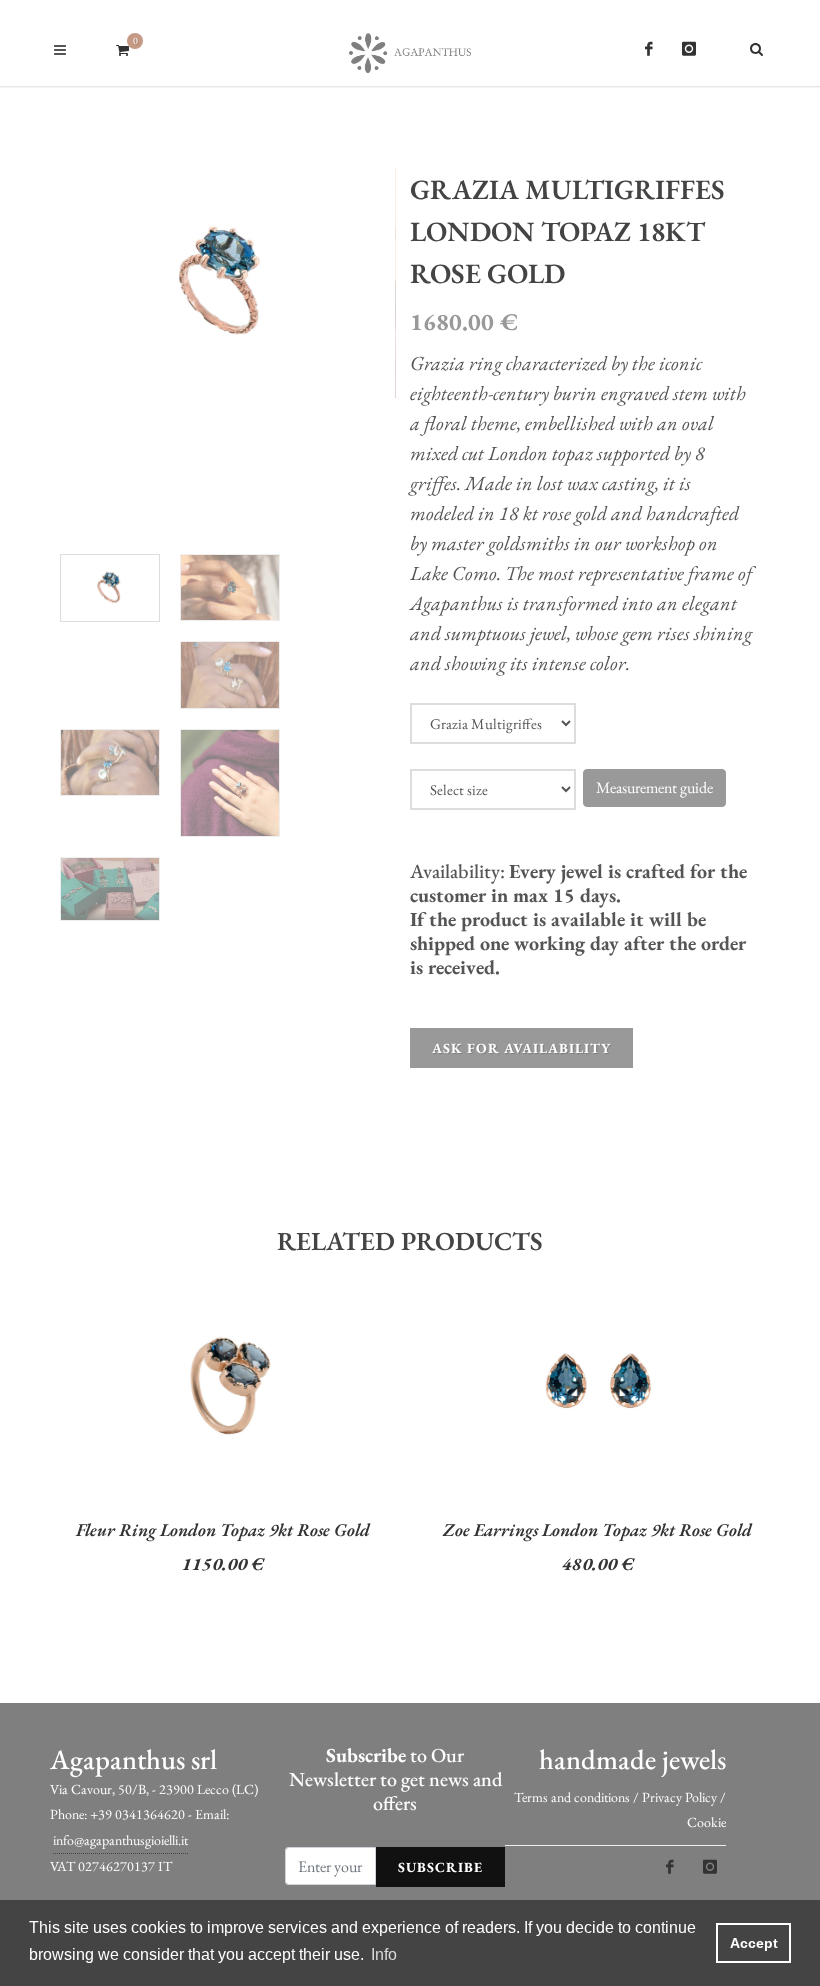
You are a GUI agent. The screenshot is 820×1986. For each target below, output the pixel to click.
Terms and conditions (572, 1797)
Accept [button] (754, 1943)
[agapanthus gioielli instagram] (689, 49)
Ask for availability (521, 1048)
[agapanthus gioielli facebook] (649, 49)
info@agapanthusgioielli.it (120, 1840)
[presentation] (32, 1447)
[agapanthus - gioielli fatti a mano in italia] (410, 43)
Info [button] (384, 1954)
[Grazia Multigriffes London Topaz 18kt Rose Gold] (223, 283)
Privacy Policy (679, 1797)
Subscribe (440, 1867)
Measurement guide (654, 787)
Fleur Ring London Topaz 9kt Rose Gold (223, 1529)
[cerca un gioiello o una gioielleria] (760, 46)
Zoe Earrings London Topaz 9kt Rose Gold (597, 1529)
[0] (122, 47)
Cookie (706, 1822)
